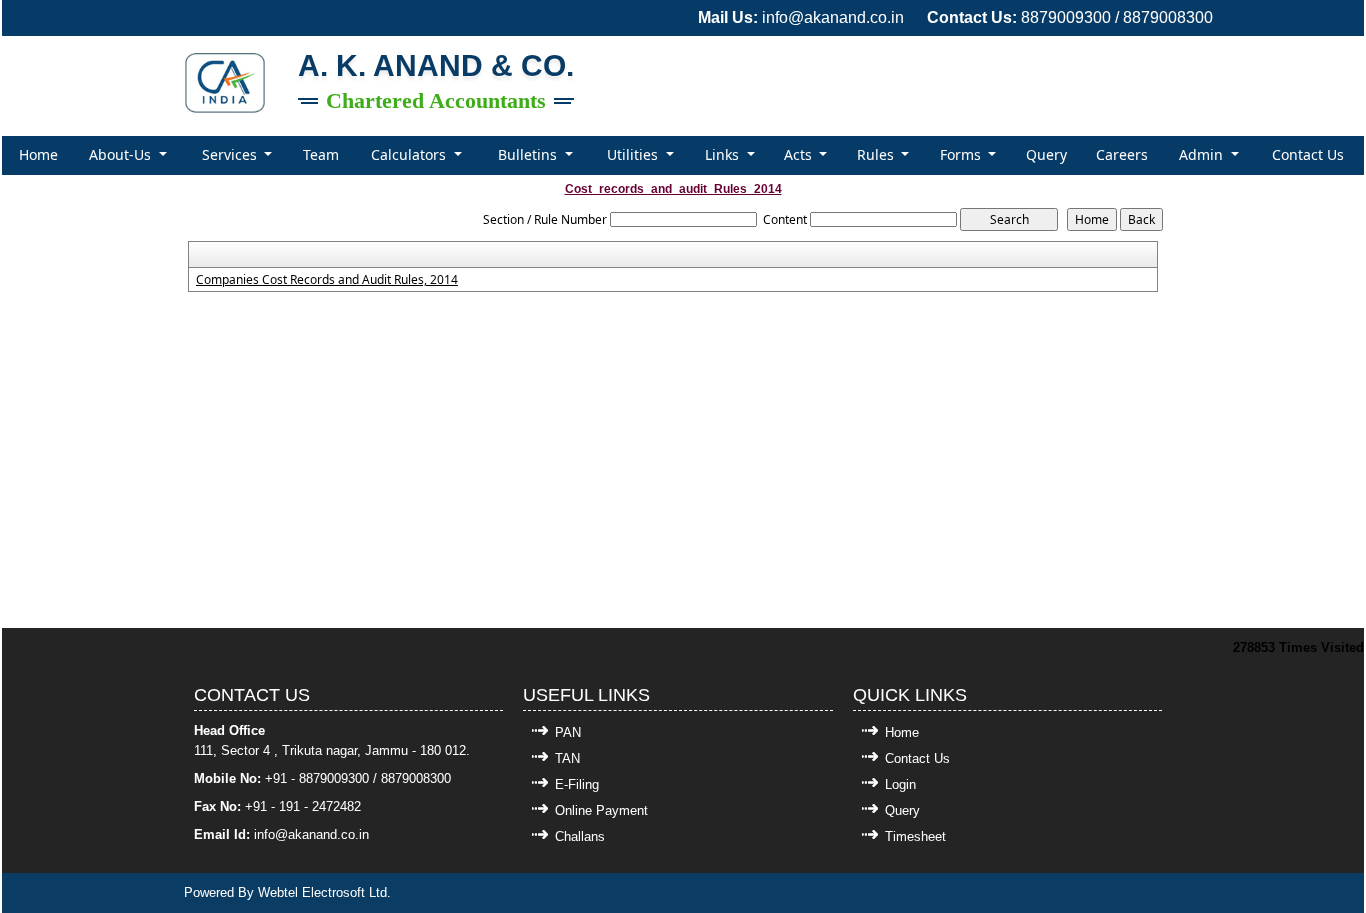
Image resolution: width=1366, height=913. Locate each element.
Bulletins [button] (529, 154)
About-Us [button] (122, 154)
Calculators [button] (410, 154)
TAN (567, 758)
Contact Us (1308, 154)
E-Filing (577, 784)
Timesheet (915, 836)
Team (321, 154)
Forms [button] (962, 154)
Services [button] (231, 154)
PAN (568, 732)
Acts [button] (800, 154)
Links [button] (724, 154)
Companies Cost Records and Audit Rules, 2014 (327, 280)
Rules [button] (877, 154)
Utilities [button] (634, 154)
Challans (580, 836)
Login (900, 784)
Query (1046, 154)
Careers (1122, 154)
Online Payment (601, 810)
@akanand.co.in (322, 834)
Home (38, 154)
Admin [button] (1203, 154)
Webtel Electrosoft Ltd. (324, 892)
